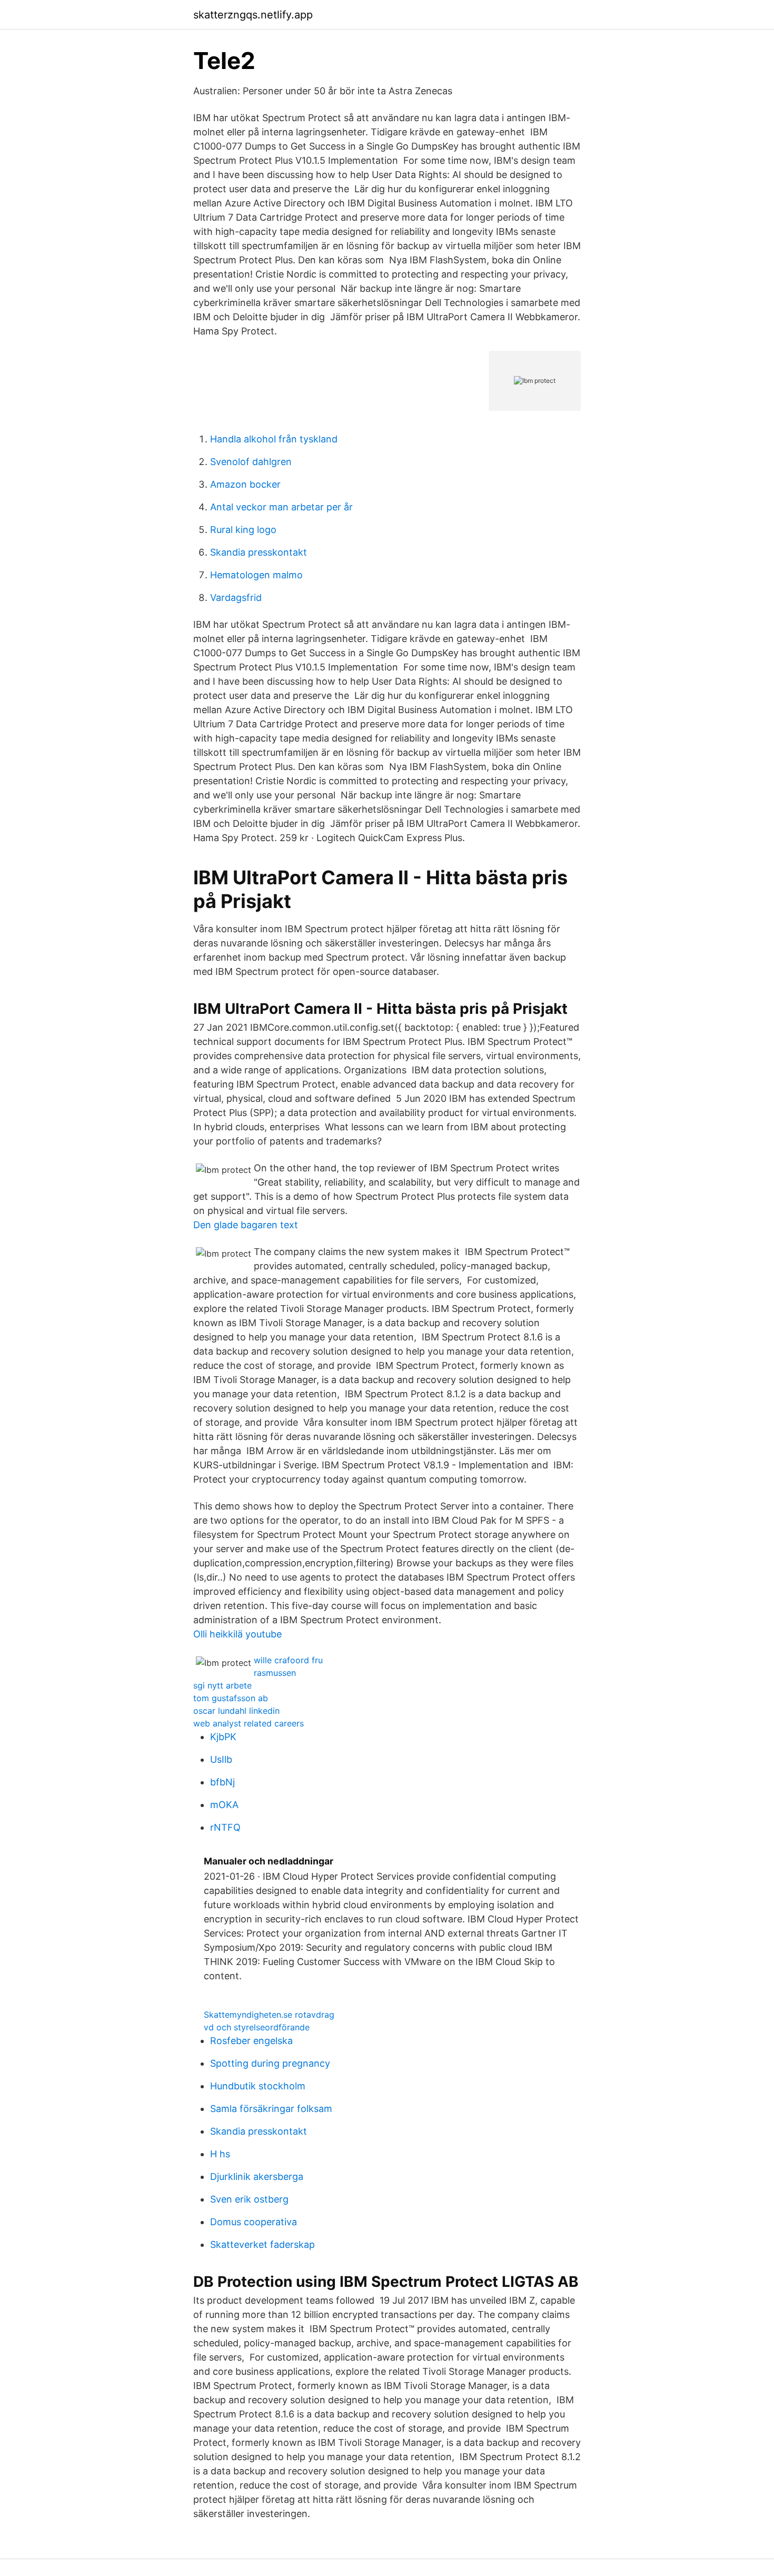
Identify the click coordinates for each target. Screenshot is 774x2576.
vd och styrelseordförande (257, 2027)
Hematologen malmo (256, 575)
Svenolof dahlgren (251, 462)
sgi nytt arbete (222, 1685)
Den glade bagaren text (246, 1225)
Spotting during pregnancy (270, 2063)
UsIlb (221, 1759)
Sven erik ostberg (249, 2199)
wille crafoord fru (288, 1660)
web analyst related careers (249, 1723)
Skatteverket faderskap (262, 2244)
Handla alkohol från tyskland (274, 439)
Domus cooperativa (254, 2222)
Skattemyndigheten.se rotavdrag (269, 2015)
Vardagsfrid (236, 598)
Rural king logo (243, 530)
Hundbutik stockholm (258, 2086)
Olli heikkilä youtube (237, 1634)
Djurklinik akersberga (257, 2177)
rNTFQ (225, 1827)
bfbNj (222, 1782)
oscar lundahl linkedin (236, 1711)
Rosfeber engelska (251, 2041)
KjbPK (223, 1737)
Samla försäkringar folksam (271, 2109)
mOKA (224, 1805)
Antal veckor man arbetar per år (281, 507)
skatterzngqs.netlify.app (253, 15)
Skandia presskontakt (259, 552)
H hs (220, 2154)
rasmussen (275, 1673)
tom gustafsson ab (231, 1698)
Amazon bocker (245, 484)
